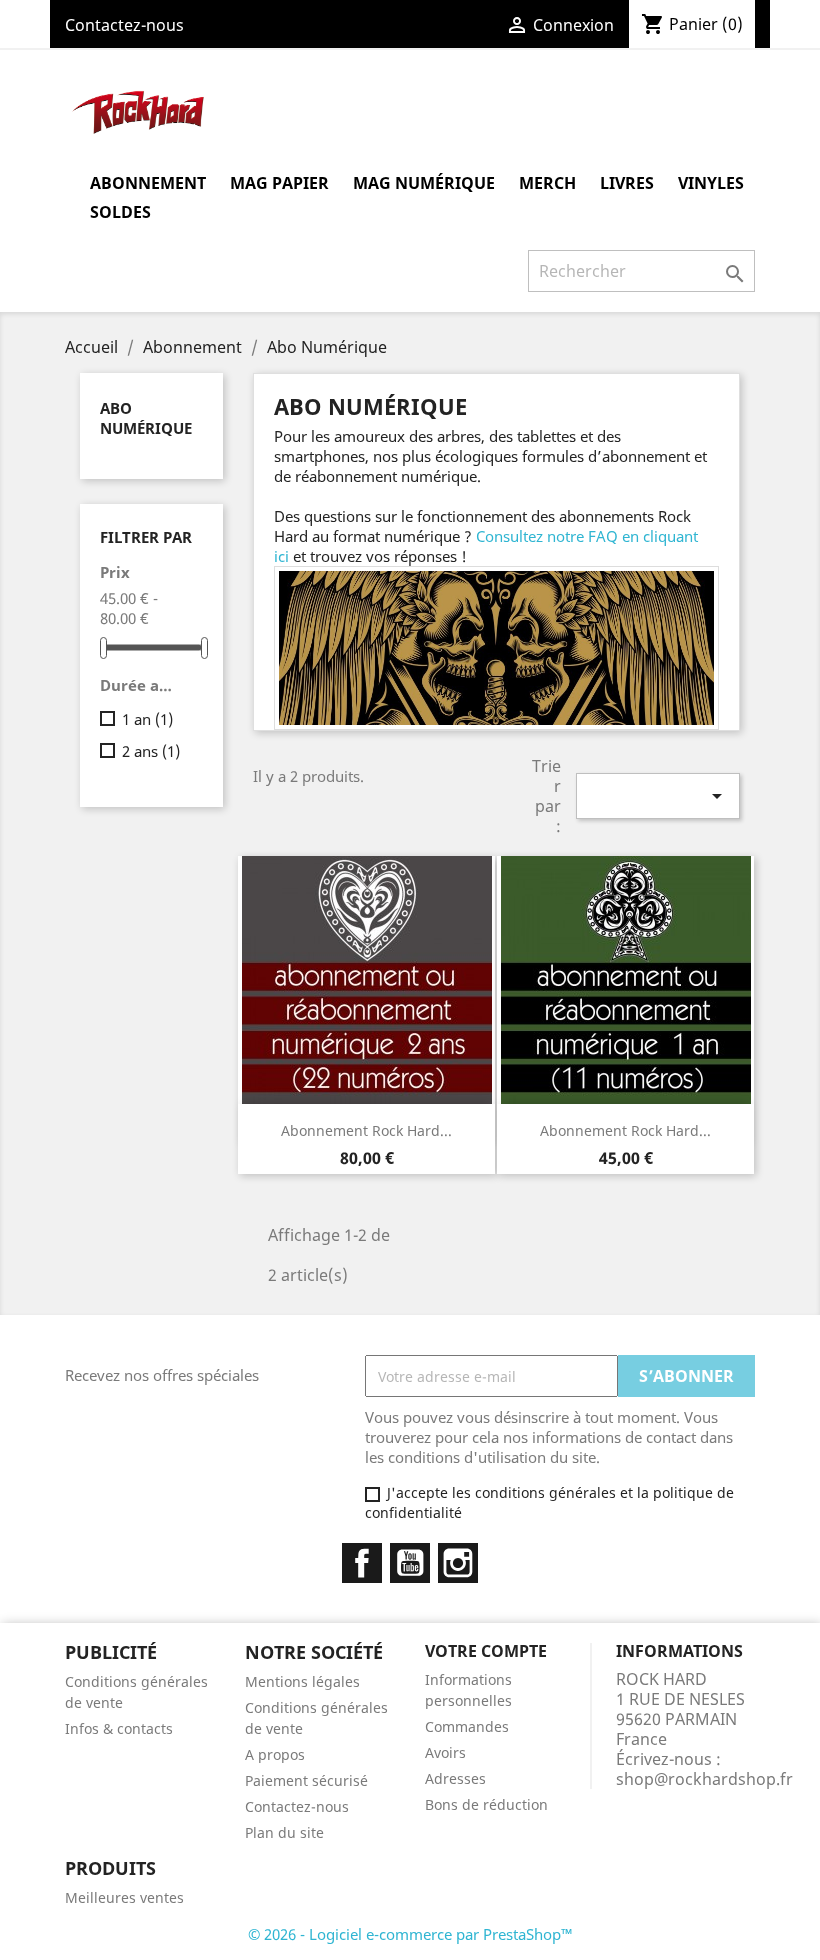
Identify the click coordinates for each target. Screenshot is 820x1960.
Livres (627, 183)
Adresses (455, 1778)
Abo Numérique (146, 418)
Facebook (362, 1563)
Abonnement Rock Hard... (366, 1130)
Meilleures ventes (124, 1897)
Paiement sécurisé (306, 1780)
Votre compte (486, 1651)
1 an (147, 719)
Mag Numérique (424, 183)
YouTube (410, 1563)
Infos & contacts (119, 1728)
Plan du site (284, 1832)
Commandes (467, 1726)
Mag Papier (279, 183)
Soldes (120, 212)
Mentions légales (302, 1681)
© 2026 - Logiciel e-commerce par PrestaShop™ (410, 1934)
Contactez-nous (124, 25)
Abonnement (148, 183)
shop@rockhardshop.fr (704, 1779)
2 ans (151, 751)
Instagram (458, 1563)
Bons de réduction (486, 1804)
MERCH (547, 183)
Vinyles (711, 183)
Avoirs (445, 1752)
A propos (275, 1754)
